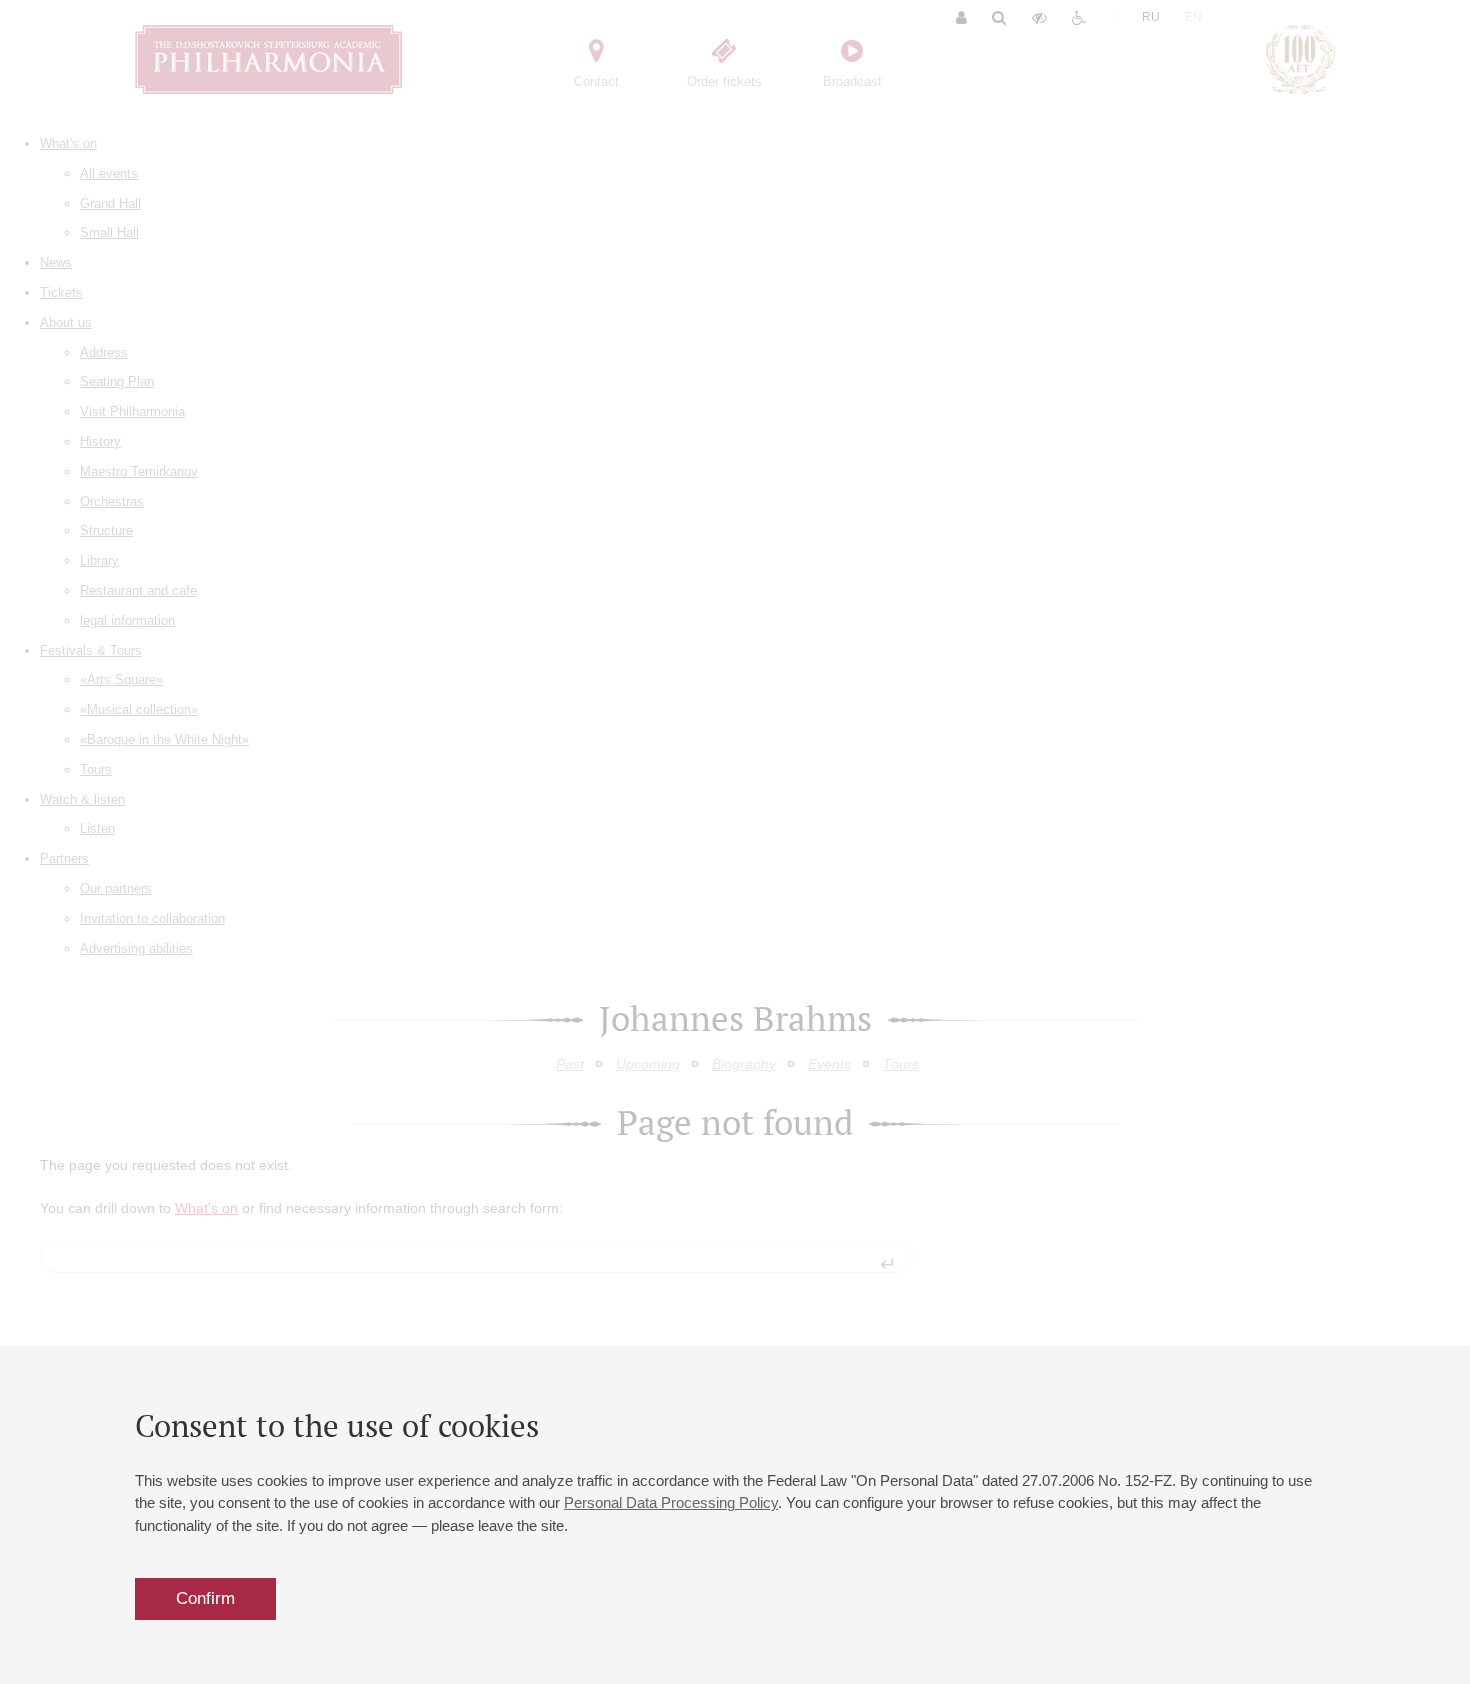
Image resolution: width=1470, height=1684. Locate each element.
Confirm (205, 1598)
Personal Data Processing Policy (671, 1502)
